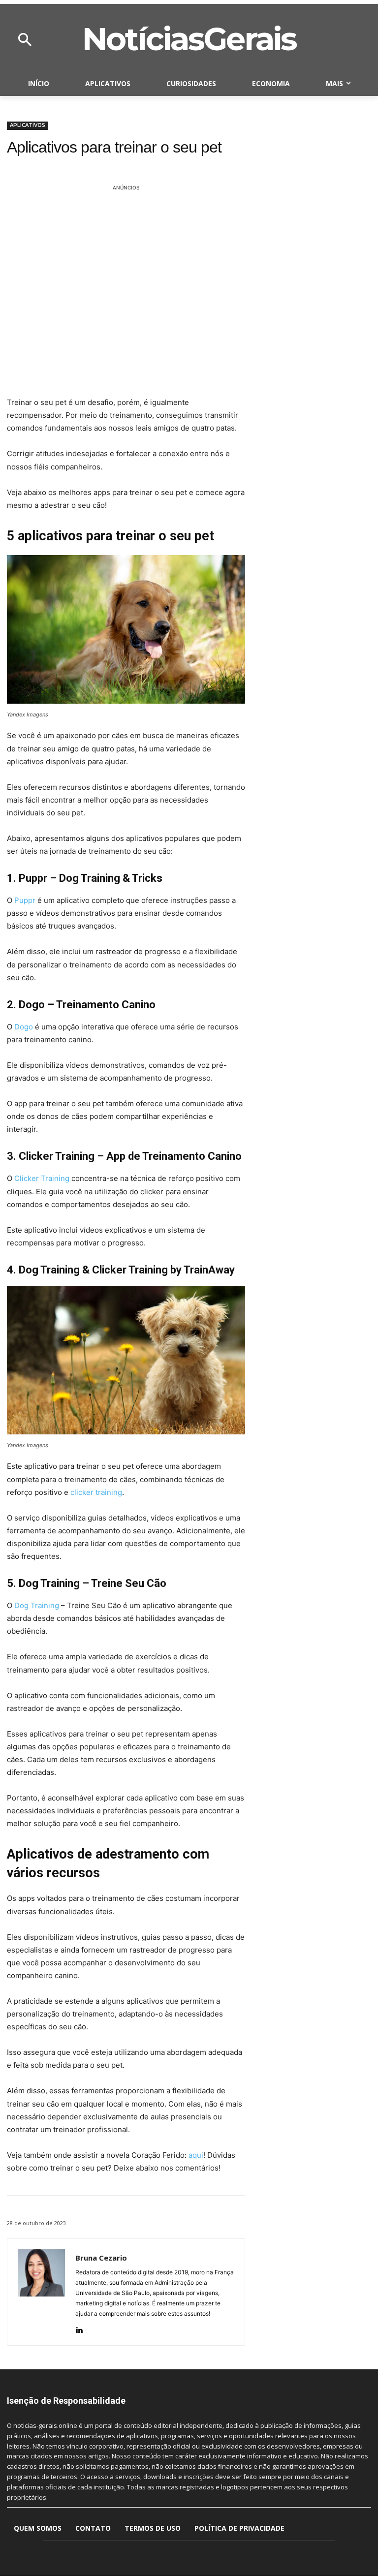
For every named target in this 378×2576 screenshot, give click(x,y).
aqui (196, 2155)
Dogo (24, 1027)
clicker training (96, 1492)
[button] (25, 40)
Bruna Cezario (101, 2258)
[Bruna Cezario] (41, 2292)
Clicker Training (42, 1178)
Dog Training (37, 1605)
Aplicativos (28, 125)
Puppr (25, 900)
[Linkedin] (79, 2328)
